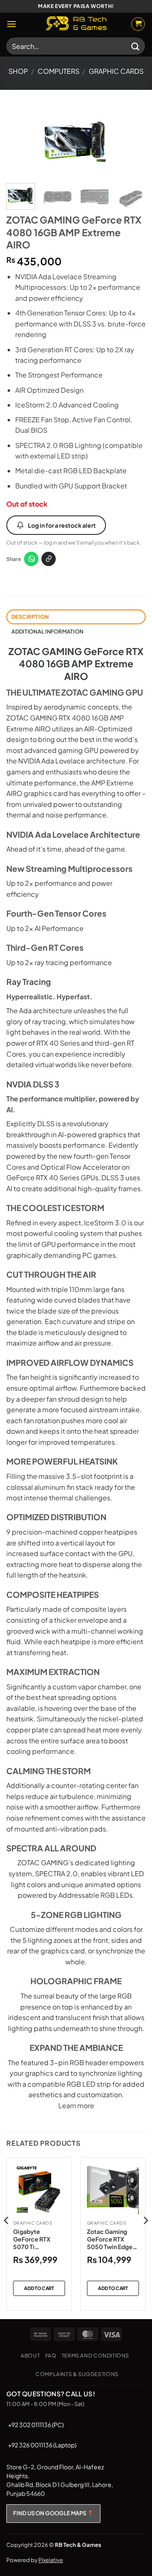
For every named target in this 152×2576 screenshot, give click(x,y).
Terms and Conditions (95, 2355)
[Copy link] (49, 559)
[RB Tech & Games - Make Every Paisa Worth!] (76, 24)
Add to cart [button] (39, 2288)
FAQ (51, 2355)
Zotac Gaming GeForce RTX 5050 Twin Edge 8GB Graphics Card (110, 2239)
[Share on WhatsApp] (31, 559)
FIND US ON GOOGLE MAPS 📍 (53, 2513)
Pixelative (51, 2560)
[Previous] (20, 142)
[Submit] (136, 46)
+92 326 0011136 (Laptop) (42, 2445)
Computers (58, 71)
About (30, 2355)
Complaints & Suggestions (77, 2374)
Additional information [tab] (47, 631)
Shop (18, 71)
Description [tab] (30, 617)
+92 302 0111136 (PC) (36, 2425)
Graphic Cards (116, 71)
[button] (11, 24)
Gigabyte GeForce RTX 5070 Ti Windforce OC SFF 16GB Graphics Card (34, 2239)
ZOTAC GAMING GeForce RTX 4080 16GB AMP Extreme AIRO (76, 664)
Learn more (76, 2105)
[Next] (132, 142)
